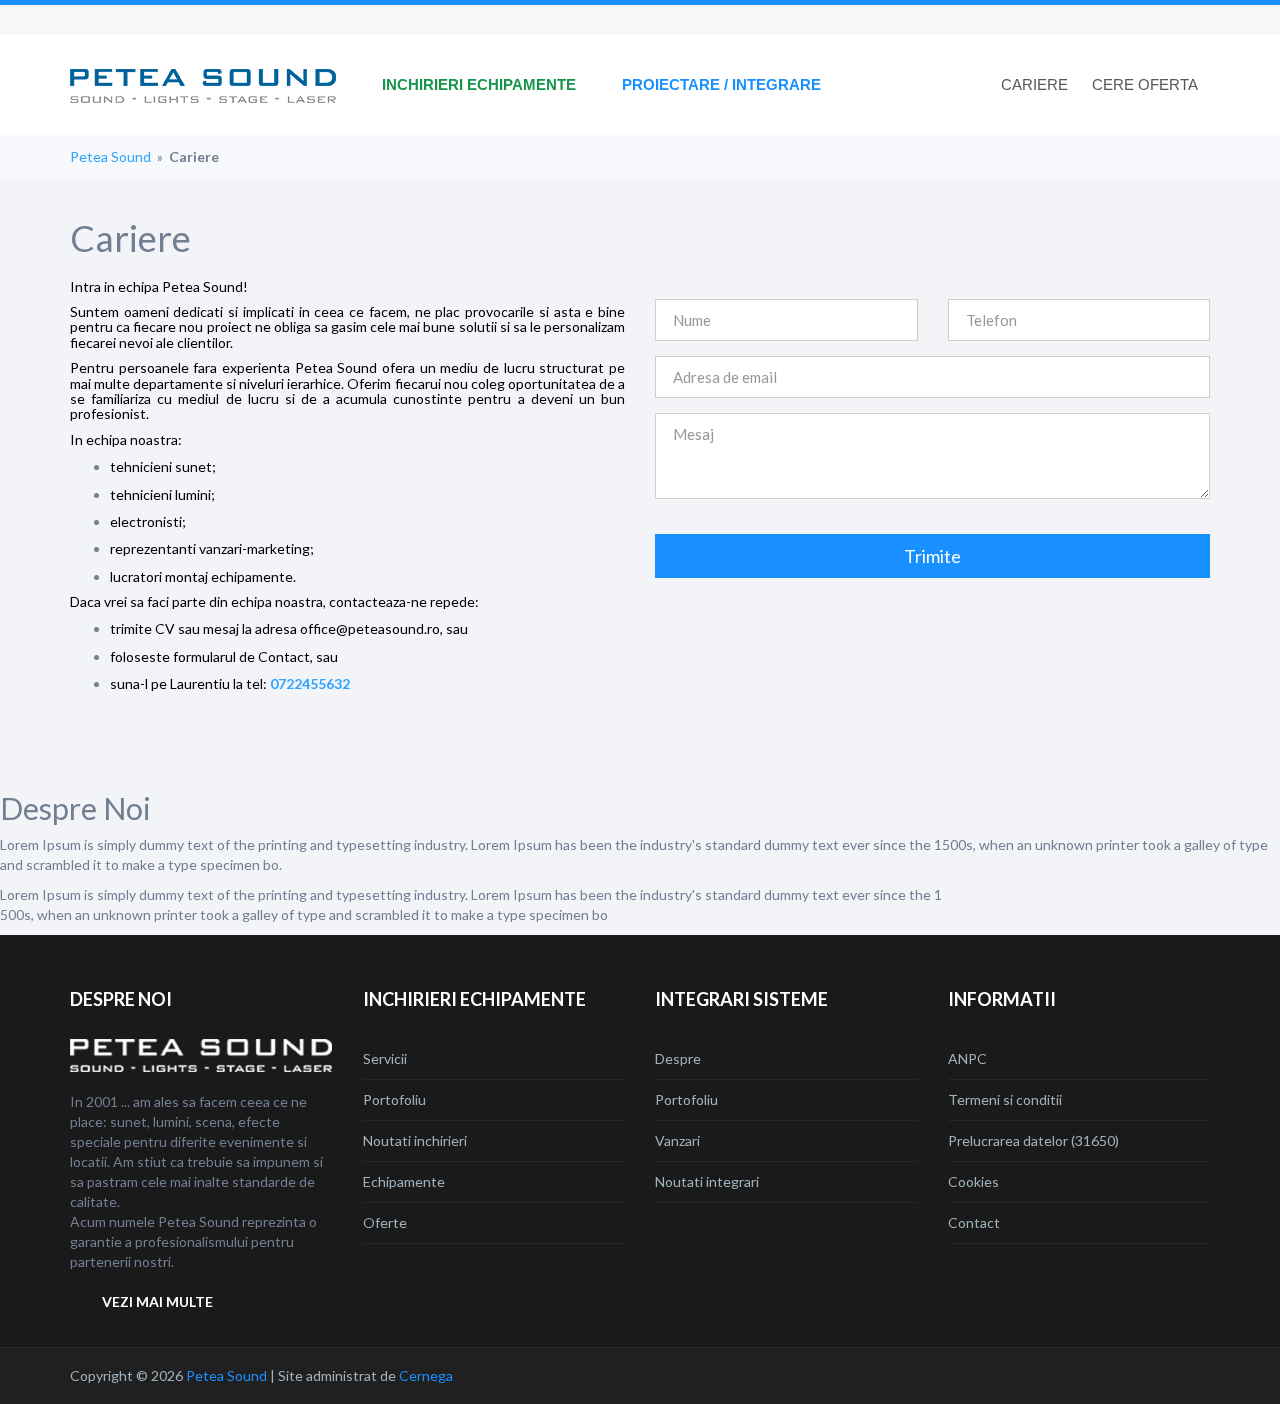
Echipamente (404, 1181)
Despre (678, 1058)
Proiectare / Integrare (721, 84)
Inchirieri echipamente (479, 84)
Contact (974, 1222)
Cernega (426, 1375)
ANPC (967, 1058)
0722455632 (310, 683)
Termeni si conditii (1005, 1099)
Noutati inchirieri (415, 1140)
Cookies (973, 1181)
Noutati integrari (707, 1181)
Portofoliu (394, 1099)
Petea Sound (110, 156)
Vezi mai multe (157, 1301)
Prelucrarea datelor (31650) (1033, 1140)
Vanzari (677, 1140)
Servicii (385, 1058)
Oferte (385, 1222)
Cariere (1034, 84)
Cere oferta (1145, 84)
